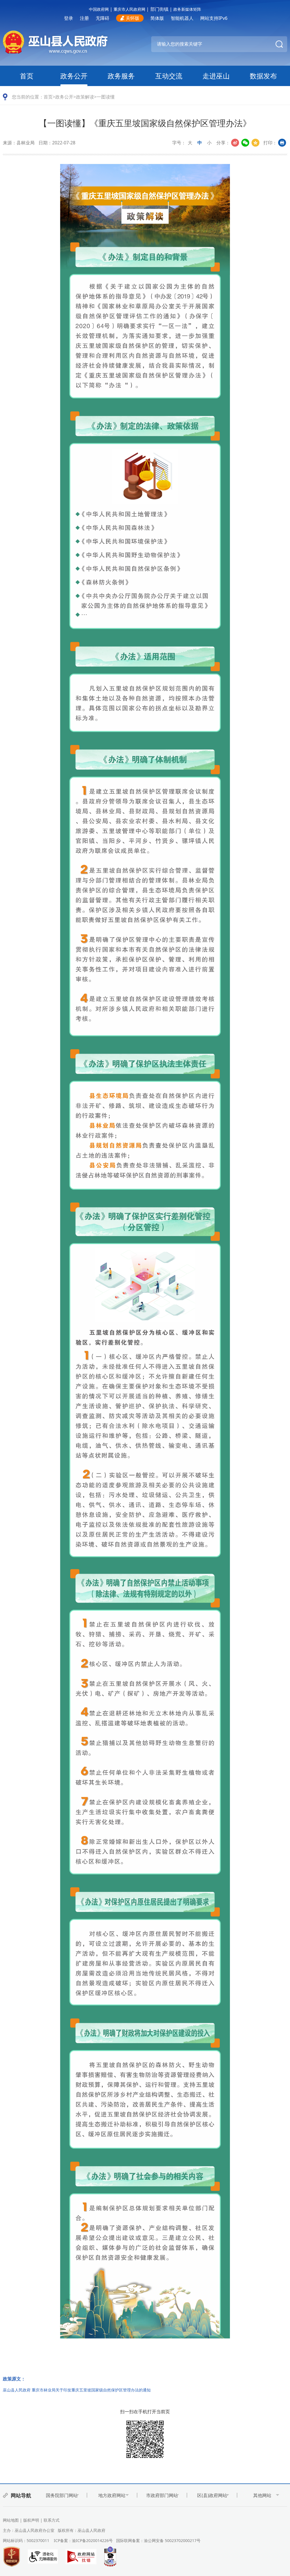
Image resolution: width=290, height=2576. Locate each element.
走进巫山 (216, 76)
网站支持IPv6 (214, 18)
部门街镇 (159, 9)
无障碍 (103, 18)
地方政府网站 (112, 2495)
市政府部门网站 (162, 2495)
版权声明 (31, 2520)
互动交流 (169, 76)
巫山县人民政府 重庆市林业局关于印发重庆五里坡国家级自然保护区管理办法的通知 (77, 2390)
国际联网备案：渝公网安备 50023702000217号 (158, 2540)
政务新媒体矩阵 (187, 9)
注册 (84, 18)
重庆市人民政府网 (129, 9)
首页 (27, 76)
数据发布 (263, 76)
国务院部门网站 (62, 2495)
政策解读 (85, 97)
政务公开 (74, 76)
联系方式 (52, 2520)
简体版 (157, 18)
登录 (69, 18)
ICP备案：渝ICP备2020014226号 (83, 2540)
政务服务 (121, 76)
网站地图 (11, 2520)
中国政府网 (99, 9)
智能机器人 (182, 18)
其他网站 (262, 2495)
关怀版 (133, 18)
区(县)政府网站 (212, 2495)
